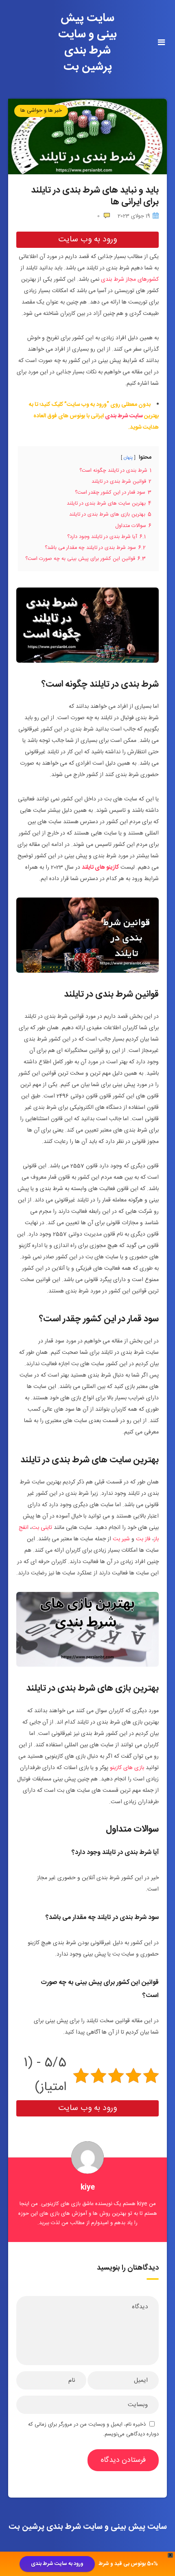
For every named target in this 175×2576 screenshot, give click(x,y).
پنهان (128, 458)
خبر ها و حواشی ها (41, 111)
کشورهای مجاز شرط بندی (130, 280)
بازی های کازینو (127, 1768)
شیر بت (121, 1539)
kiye (88, 2188)
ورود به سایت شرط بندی (57, 2564)
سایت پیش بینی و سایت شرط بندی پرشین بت (87, 43)
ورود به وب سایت (87, 240)
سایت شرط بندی (124, 416)
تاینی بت (42, 1528)
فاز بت (143, 1539)
